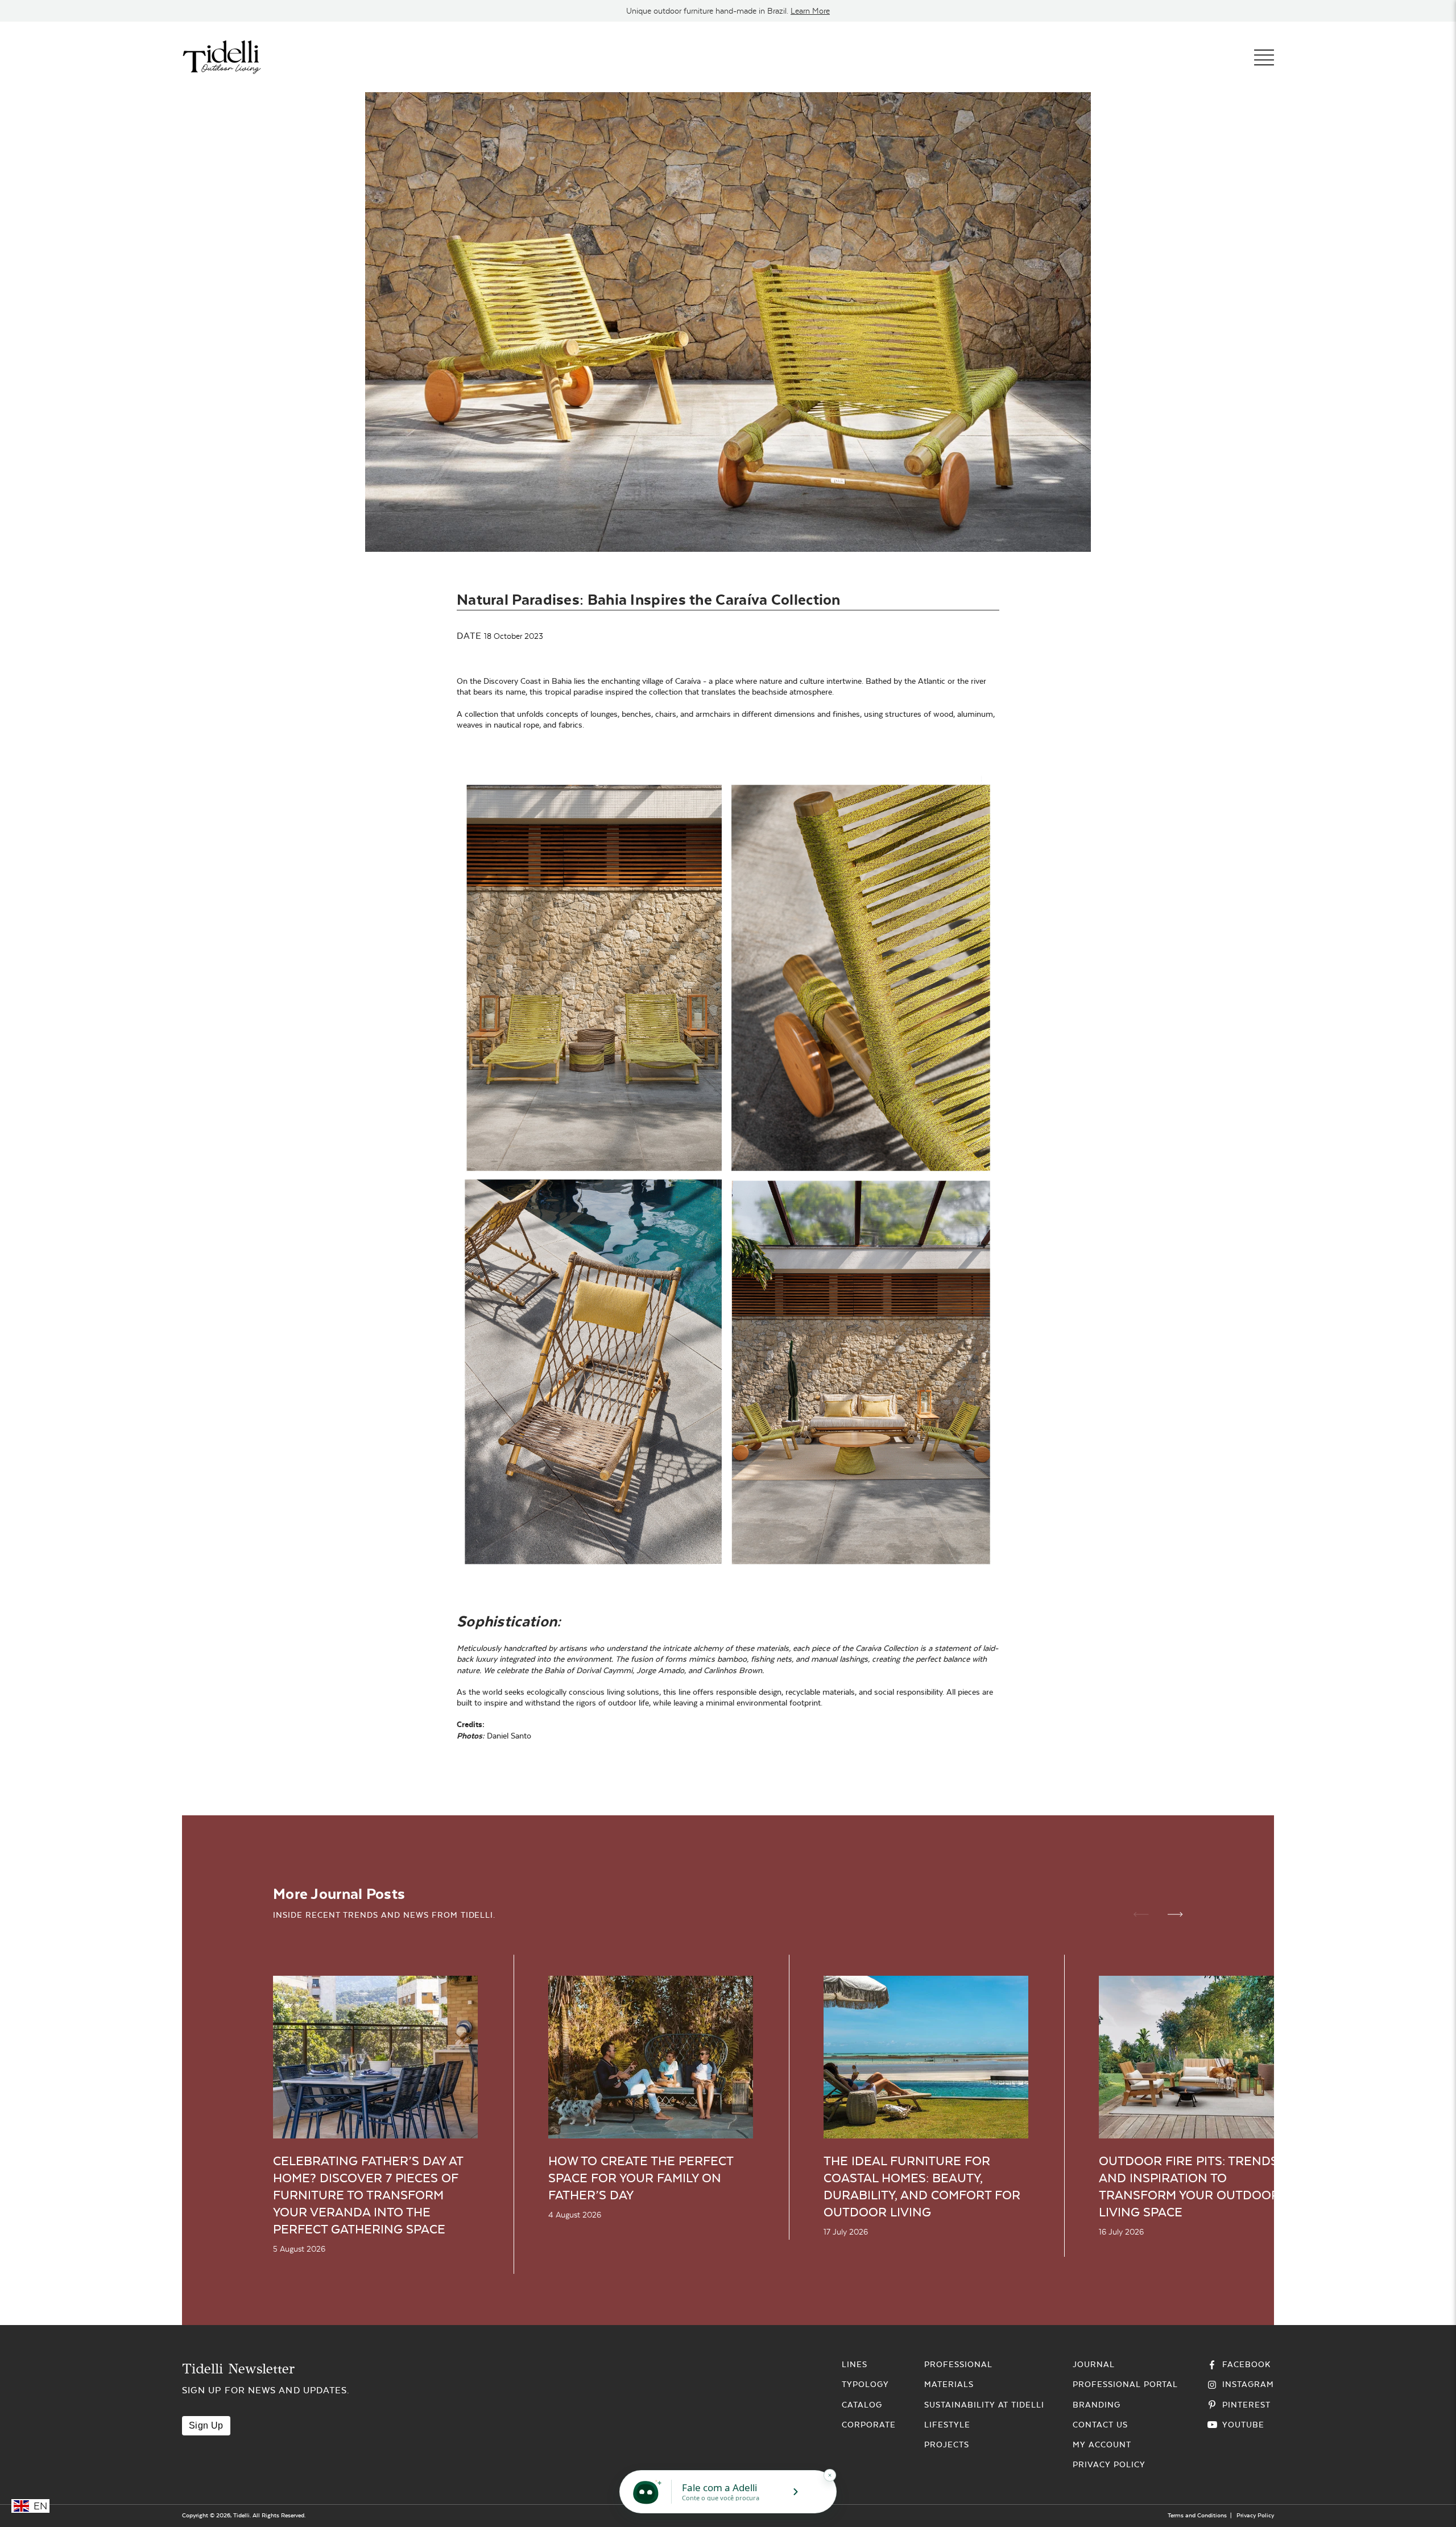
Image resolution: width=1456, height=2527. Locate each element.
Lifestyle (947, 2425)
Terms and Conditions (1197, 2515)
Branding (1097, 2405)
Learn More (810, 11)
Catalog (862, 2405)
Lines (855, 2364)
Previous (1141, 1914)
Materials (949, 2384)
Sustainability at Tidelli (984, 2405)
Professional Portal (1125, 2384)
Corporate (869, 2425)
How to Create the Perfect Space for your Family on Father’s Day (641, 2178)
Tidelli (241, 2515)
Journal (1094, 2364)
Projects (947, 2445)
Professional (958, 2364)
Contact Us (1100, 2425)
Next (1175, 1914)
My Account (1102, 2445)
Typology (865, 2384)
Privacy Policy (1109, 2464)
